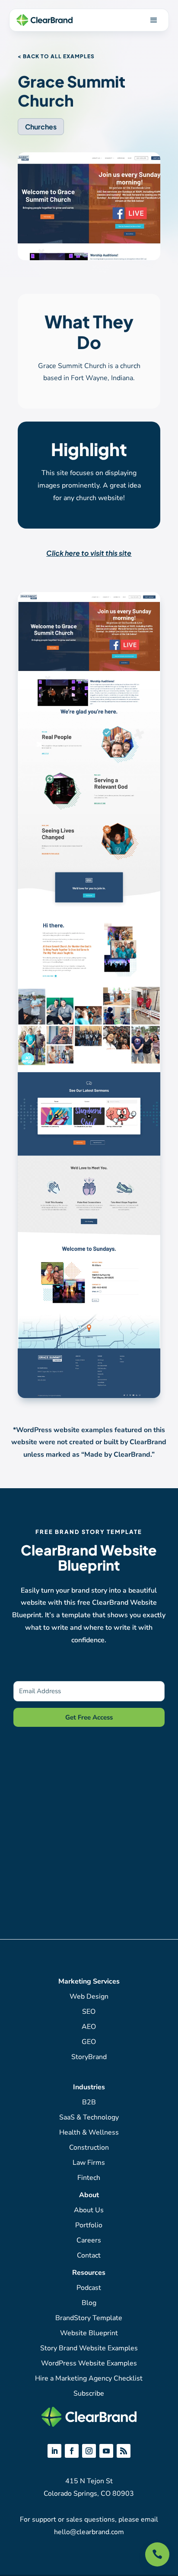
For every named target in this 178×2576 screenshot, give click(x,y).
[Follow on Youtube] (106, 2451)
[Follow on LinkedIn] (54, 2451)
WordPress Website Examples (89, 2363)
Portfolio (89, 2225)
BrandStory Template (89, 2318)
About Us (89, 2210)
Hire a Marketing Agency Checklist (89, 2378)
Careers (89, 2240)
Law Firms (89, 2163)
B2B (89, 2102)
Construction (89, 2148)
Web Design (89, 1997)
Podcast (89, 2288)
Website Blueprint (89, 2333)
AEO (89, 2027)
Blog (89, 2303)
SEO (89, 2012)
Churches (41, 127)
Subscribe (89, 2393)
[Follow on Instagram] (89, 2451)
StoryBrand (89, 2057)
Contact (89, 2255)
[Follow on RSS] (124, 2451)
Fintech (89, 2178)
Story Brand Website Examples (89, 2348)
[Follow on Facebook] (72, 2451)
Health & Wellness (89, 2132)
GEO (89, 2042)
